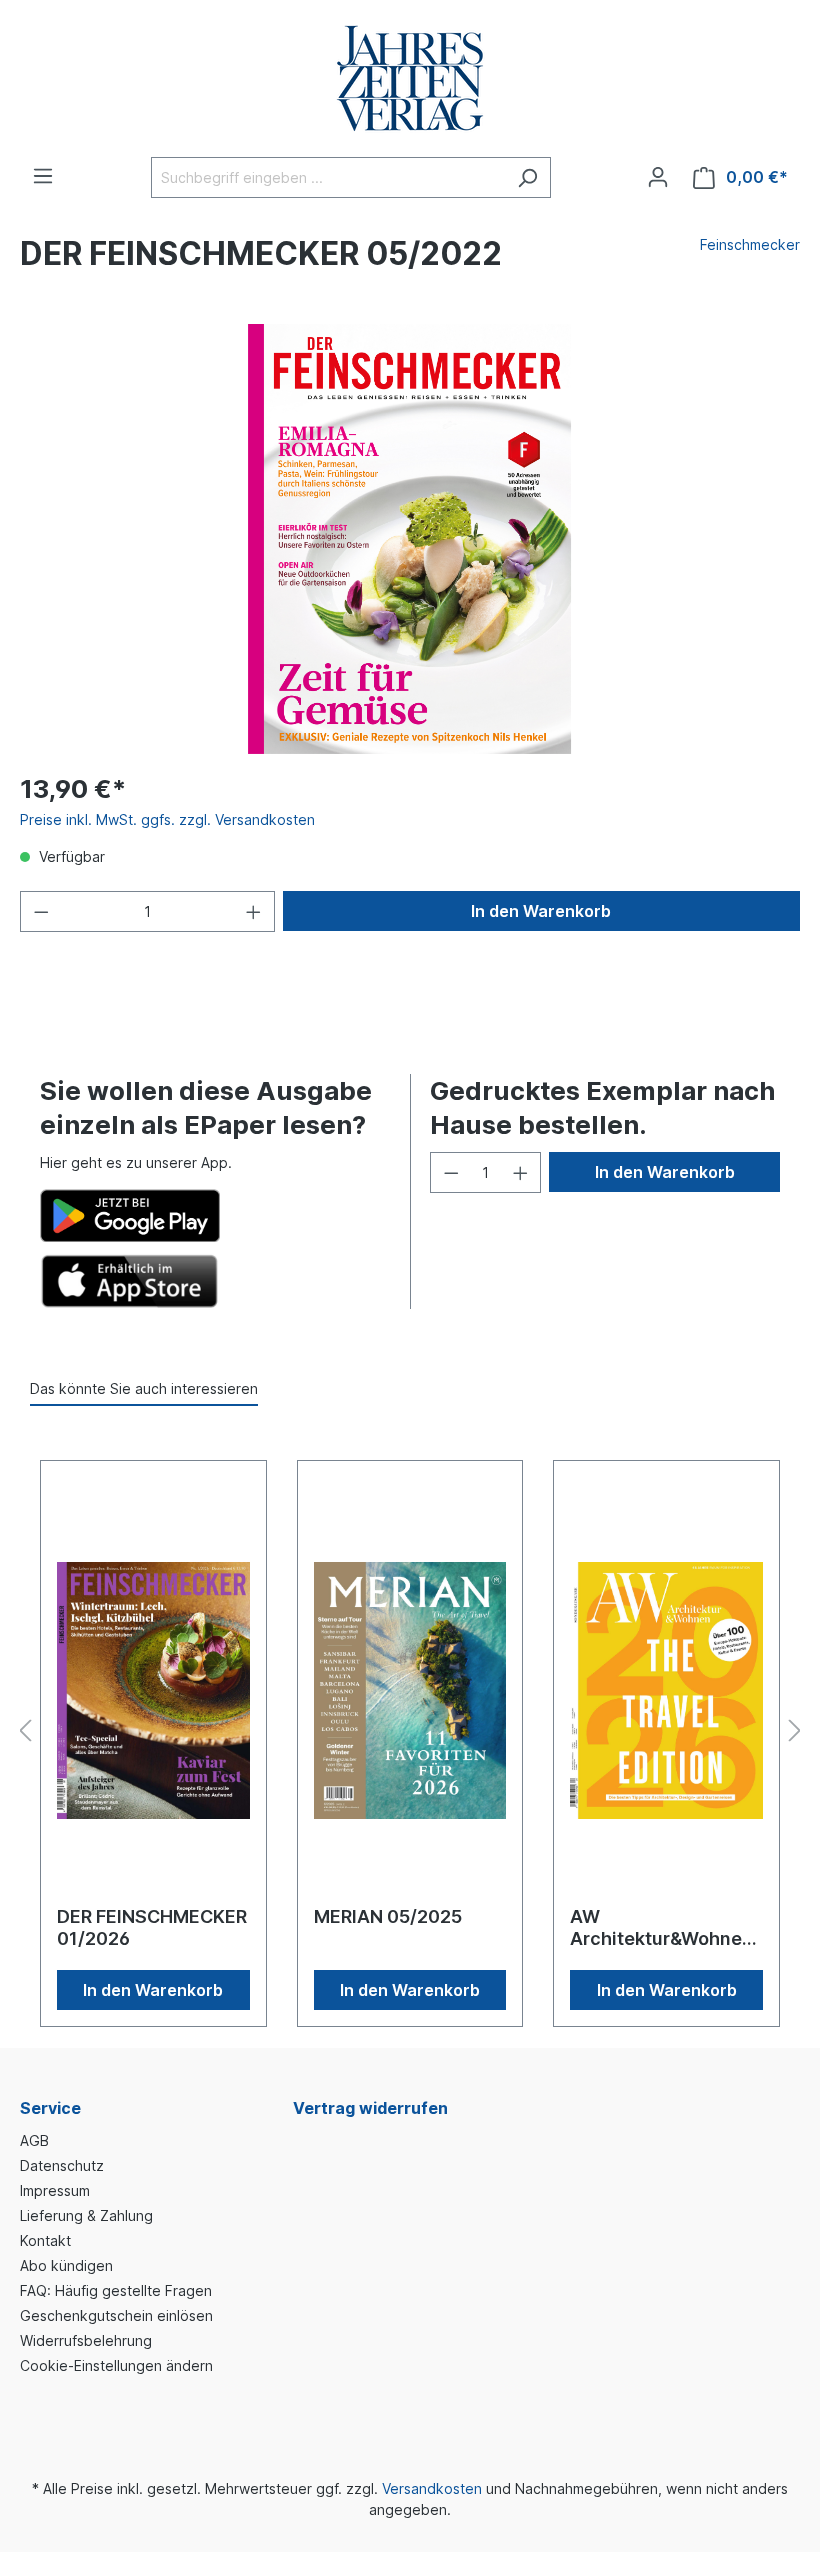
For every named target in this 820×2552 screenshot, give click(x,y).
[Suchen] (527, 177)
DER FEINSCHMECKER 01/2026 (152, 1927)
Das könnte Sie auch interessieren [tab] (144, 1388)
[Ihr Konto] (658, 177)
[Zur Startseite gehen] (410, 78)
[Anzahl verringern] (41, 911)
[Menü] (43, 176)
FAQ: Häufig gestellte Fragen (116, 2290)
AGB (34, 2140)
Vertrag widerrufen (370, 2108)
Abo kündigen (66, 2265)
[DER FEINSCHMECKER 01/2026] (153, 1691)
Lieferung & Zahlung (86, 2215)
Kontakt (45, 2240)
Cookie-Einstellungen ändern (116, 2365)
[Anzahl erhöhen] (254, 911)
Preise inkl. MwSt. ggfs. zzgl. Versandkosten (167, 819)
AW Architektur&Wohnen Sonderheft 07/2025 (661, 1928)
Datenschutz (62, 2165)
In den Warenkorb (541, 911)
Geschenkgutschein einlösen (116, 2315)
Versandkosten (432, 2488)
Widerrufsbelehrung (86, 2340)
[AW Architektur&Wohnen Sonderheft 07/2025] (666, 1691)
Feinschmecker (750, 244)
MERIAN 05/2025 (388, 1916)
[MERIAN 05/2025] (410, 1691)
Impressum (55, 2190)
